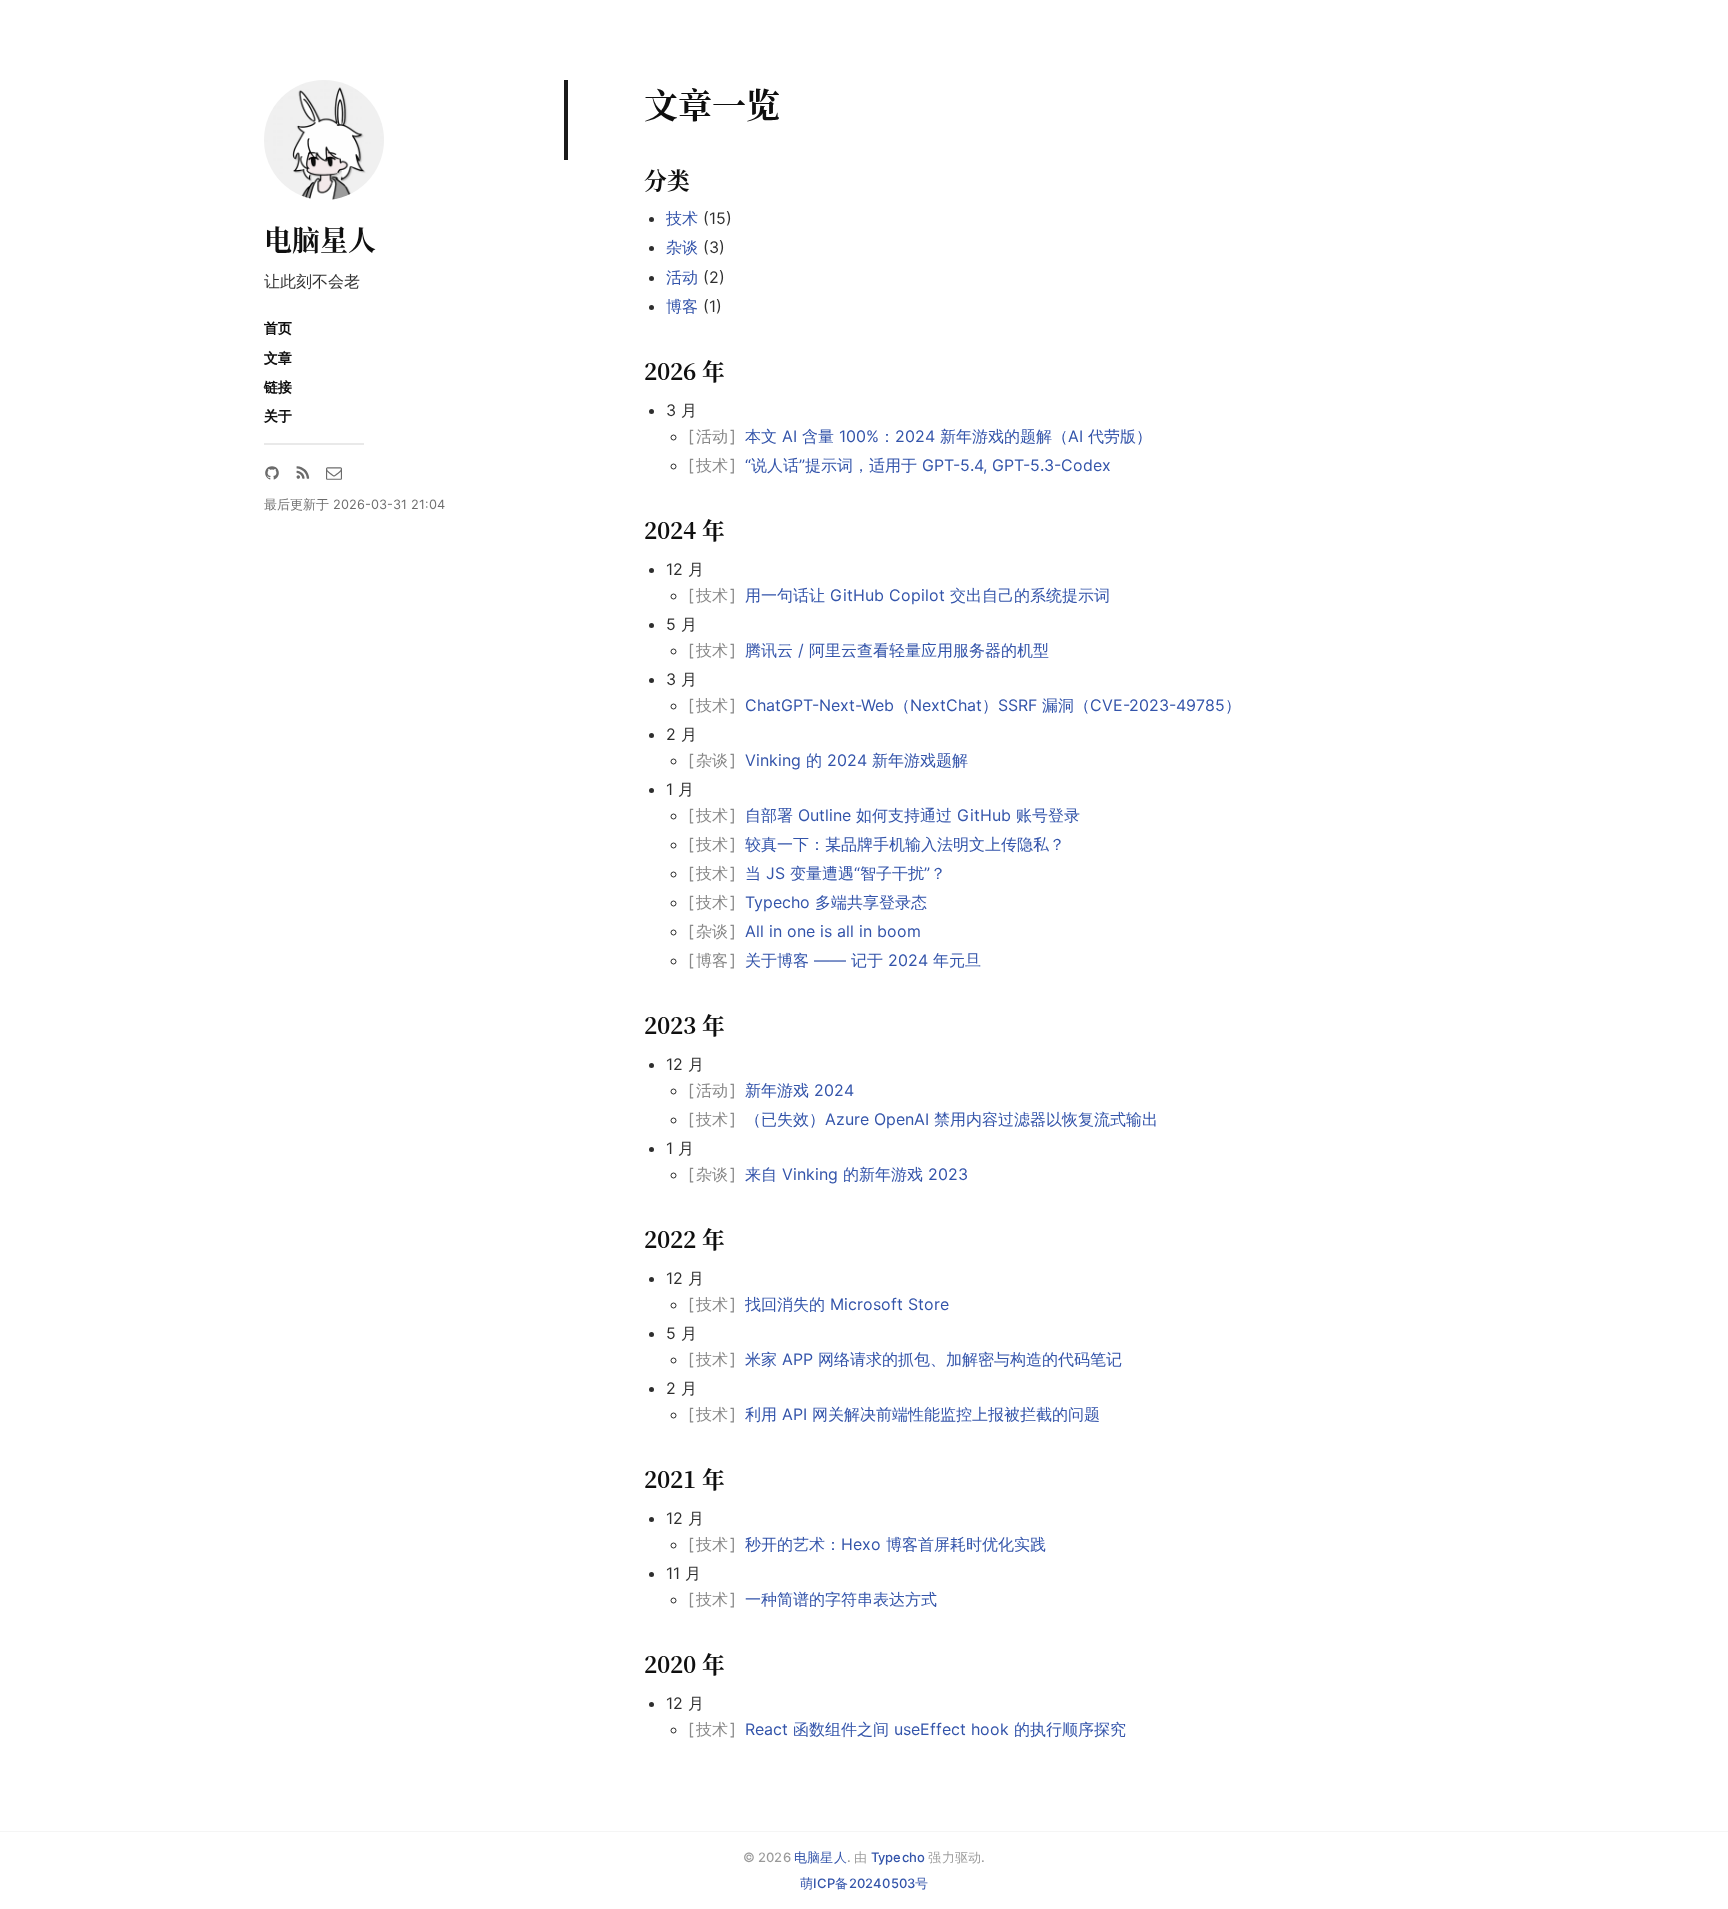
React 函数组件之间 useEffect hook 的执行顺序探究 (935, 1729)
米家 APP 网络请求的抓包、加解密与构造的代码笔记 (933, 1359)
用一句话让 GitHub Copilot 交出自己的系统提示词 (927, 595)
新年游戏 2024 (799, 1090)
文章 (278, 357)
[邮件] (334, 472)
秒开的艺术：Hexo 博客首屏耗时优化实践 (895, 1544)
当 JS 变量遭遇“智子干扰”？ (845, 873)
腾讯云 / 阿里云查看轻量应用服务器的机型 (897, 650)
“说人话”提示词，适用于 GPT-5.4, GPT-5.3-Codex (928, 465)
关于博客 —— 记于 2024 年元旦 (863, 960)
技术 (682, 218)
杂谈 (682, 247)
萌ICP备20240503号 (864, 1883)
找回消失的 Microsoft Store (847, 1304)
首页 (278, 327)
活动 (682, 277)
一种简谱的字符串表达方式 (841, 1599)
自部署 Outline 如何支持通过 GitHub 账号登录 (912, 815)
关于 (278, 415)
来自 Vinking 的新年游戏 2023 (856, 1174)
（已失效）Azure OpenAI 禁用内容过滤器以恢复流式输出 (951, 1119)
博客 (682, 306)
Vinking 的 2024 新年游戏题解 (856, 760)
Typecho (898, 1857)
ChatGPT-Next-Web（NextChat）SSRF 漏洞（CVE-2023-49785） (993, 705)
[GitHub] (272, 472)
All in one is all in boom (833, 931)
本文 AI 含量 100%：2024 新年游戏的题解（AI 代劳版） (948, 436)
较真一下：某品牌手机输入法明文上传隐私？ (905, 844)
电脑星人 (320, 239)
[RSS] (303, 472)
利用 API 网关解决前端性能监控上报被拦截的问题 (922, 1414)
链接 (278, 386)
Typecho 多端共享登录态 (836, 902)
